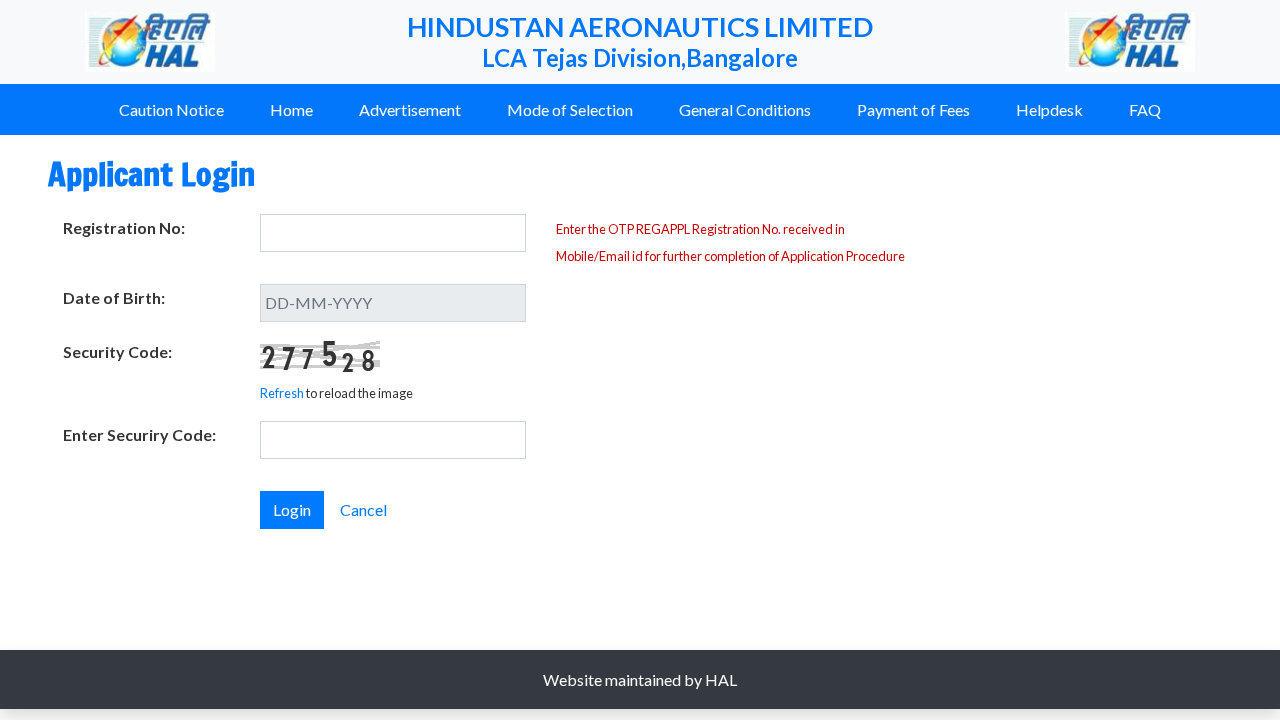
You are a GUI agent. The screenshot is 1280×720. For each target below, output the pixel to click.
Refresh (282, 393)
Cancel (363, 509)
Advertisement (410, 109)
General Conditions (745, 109)
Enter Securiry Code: (139, 434)
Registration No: (124, 227)
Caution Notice (171, 109)
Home (291, 109)
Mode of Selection (570, 109)
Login (292, 509)
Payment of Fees (913, 109)
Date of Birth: (114, 297)
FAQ (1145, 109)
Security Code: (117, 351)
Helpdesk (1049, 109)
